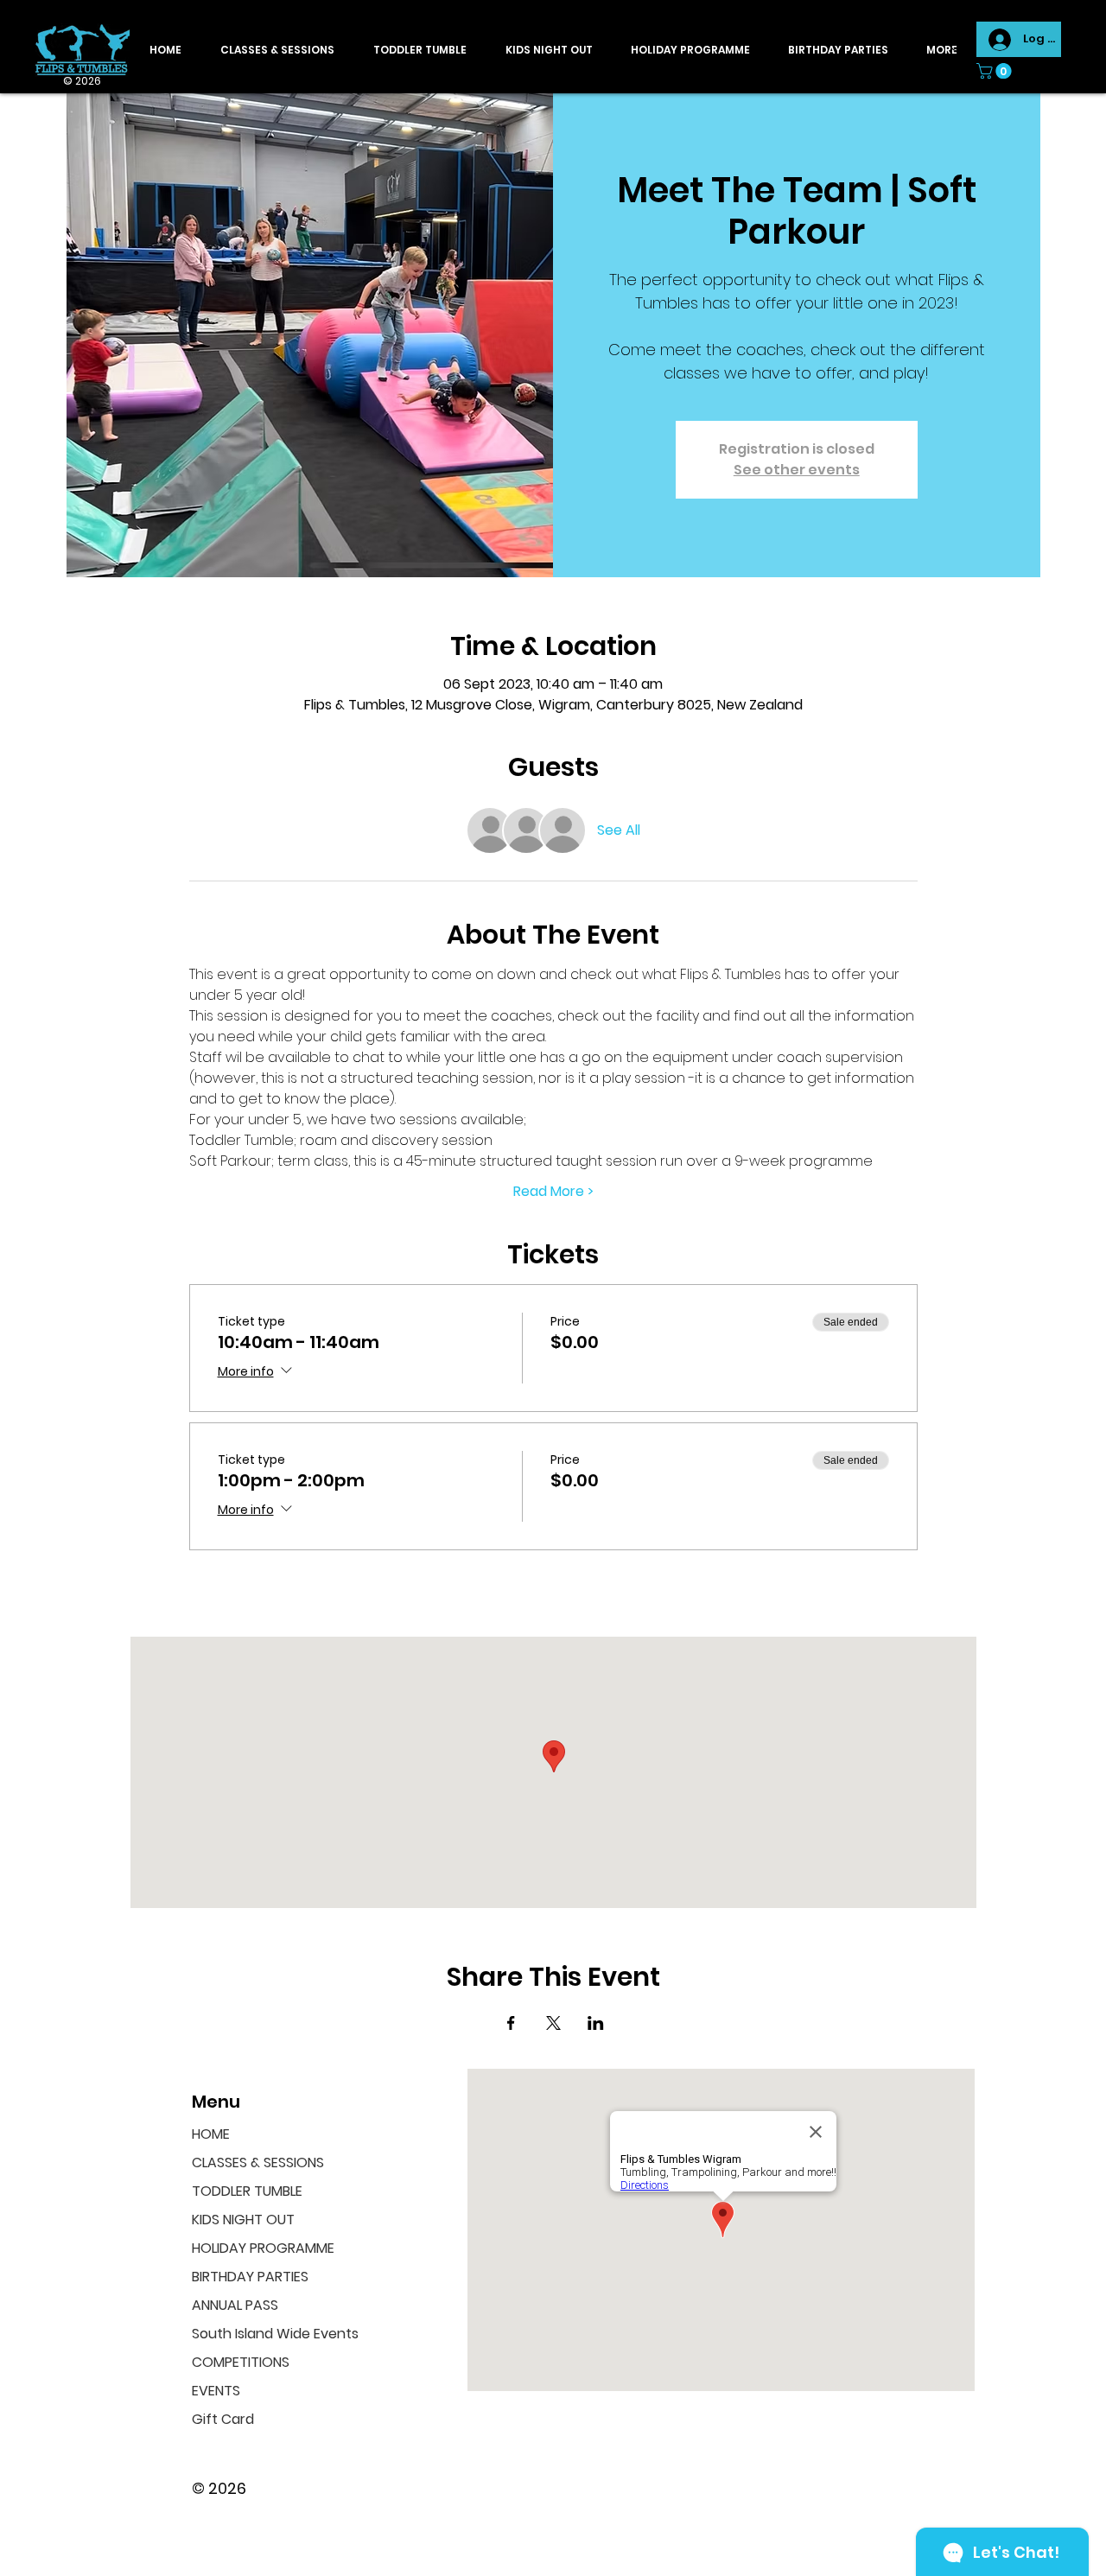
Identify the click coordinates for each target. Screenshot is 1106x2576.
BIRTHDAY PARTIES (250, 2277)
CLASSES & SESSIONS (258, 2163)
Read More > (553, 1192)
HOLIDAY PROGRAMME (263, 2248)
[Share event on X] (553, 2023)
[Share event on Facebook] (511, 2023)
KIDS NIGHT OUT (243, 2220)
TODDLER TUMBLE (247, 2191)
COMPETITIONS (241, 2362)
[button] (996, 71)
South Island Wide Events (269, 2334)
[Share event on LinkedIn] (596, 2023)
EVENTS (216, 2391)
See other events (797, 470)
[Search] (958, 47)
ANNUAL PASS (235, 2305)
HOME (211, 2134)
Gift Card (223, 2419)
